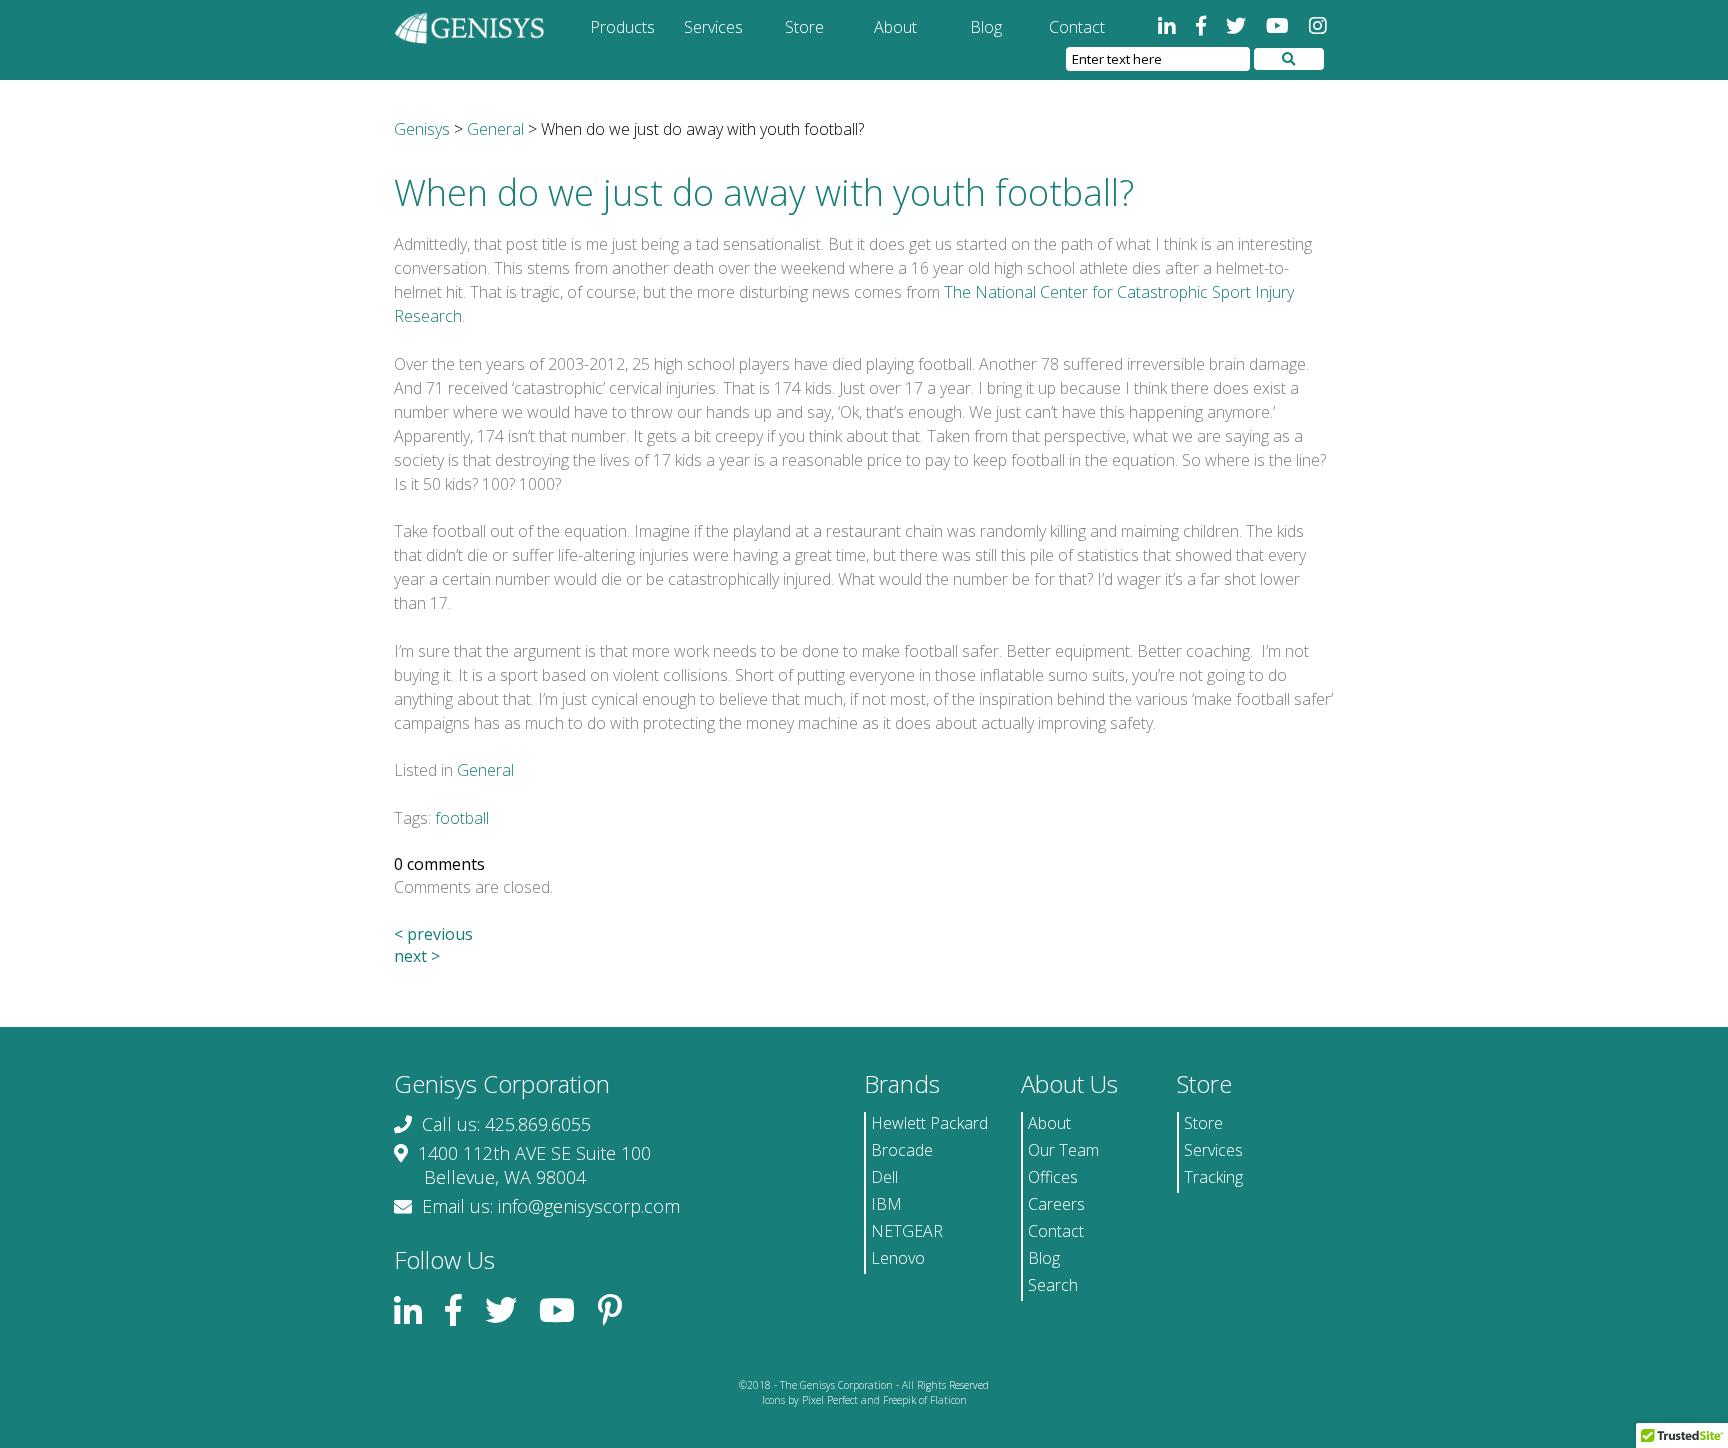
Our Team (1063, 1150)
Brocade (902, 1150)
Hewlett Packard (929, 1123)
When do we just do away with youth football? (764, 192)
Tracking (1213, 1177)
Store (804, 27)
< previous (433, 934)
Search (1053, 1285)
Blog (986, 27)
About (895, 27)
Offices (1053, 1177)
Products (622, 27)
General (485, 770)
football (462, 818)
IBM (886, 1204)
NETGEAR (907, 1231)
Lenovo (898, 1258)
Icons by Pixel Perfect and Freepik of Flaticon (864, 1400)
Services (713, 27)
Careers (1056, 1204)
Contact (1077, 27)
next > (417, 956)
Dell (884, 1177)
